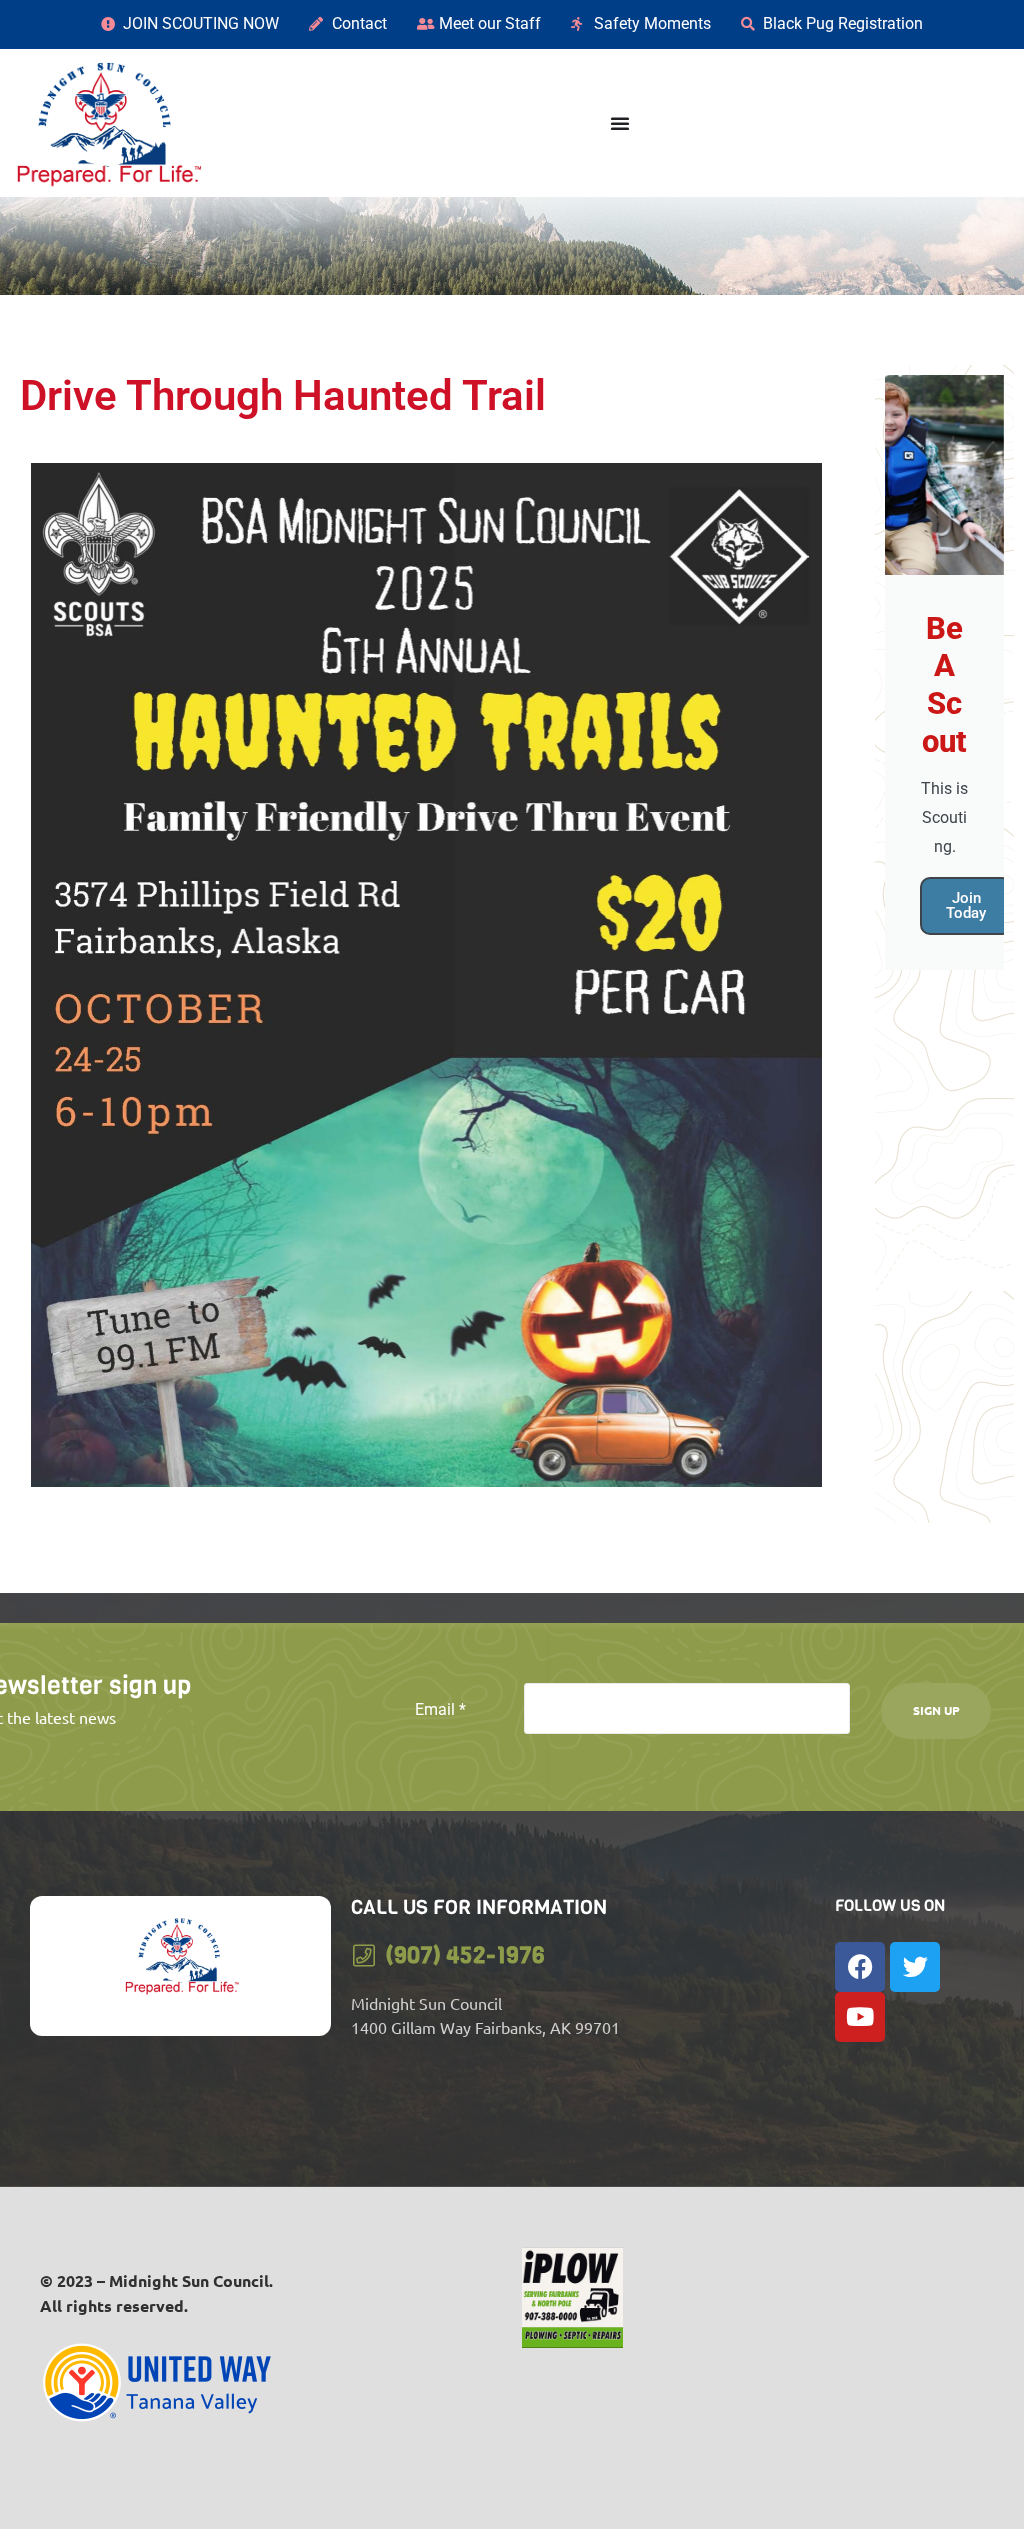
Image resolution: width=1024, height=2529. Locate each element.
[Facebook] (860, 1967)
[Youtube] (860, 2017)
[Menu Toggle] (620, 123)
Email (440, 1709)
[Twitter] (915, 1967)
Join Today (966, 905)
